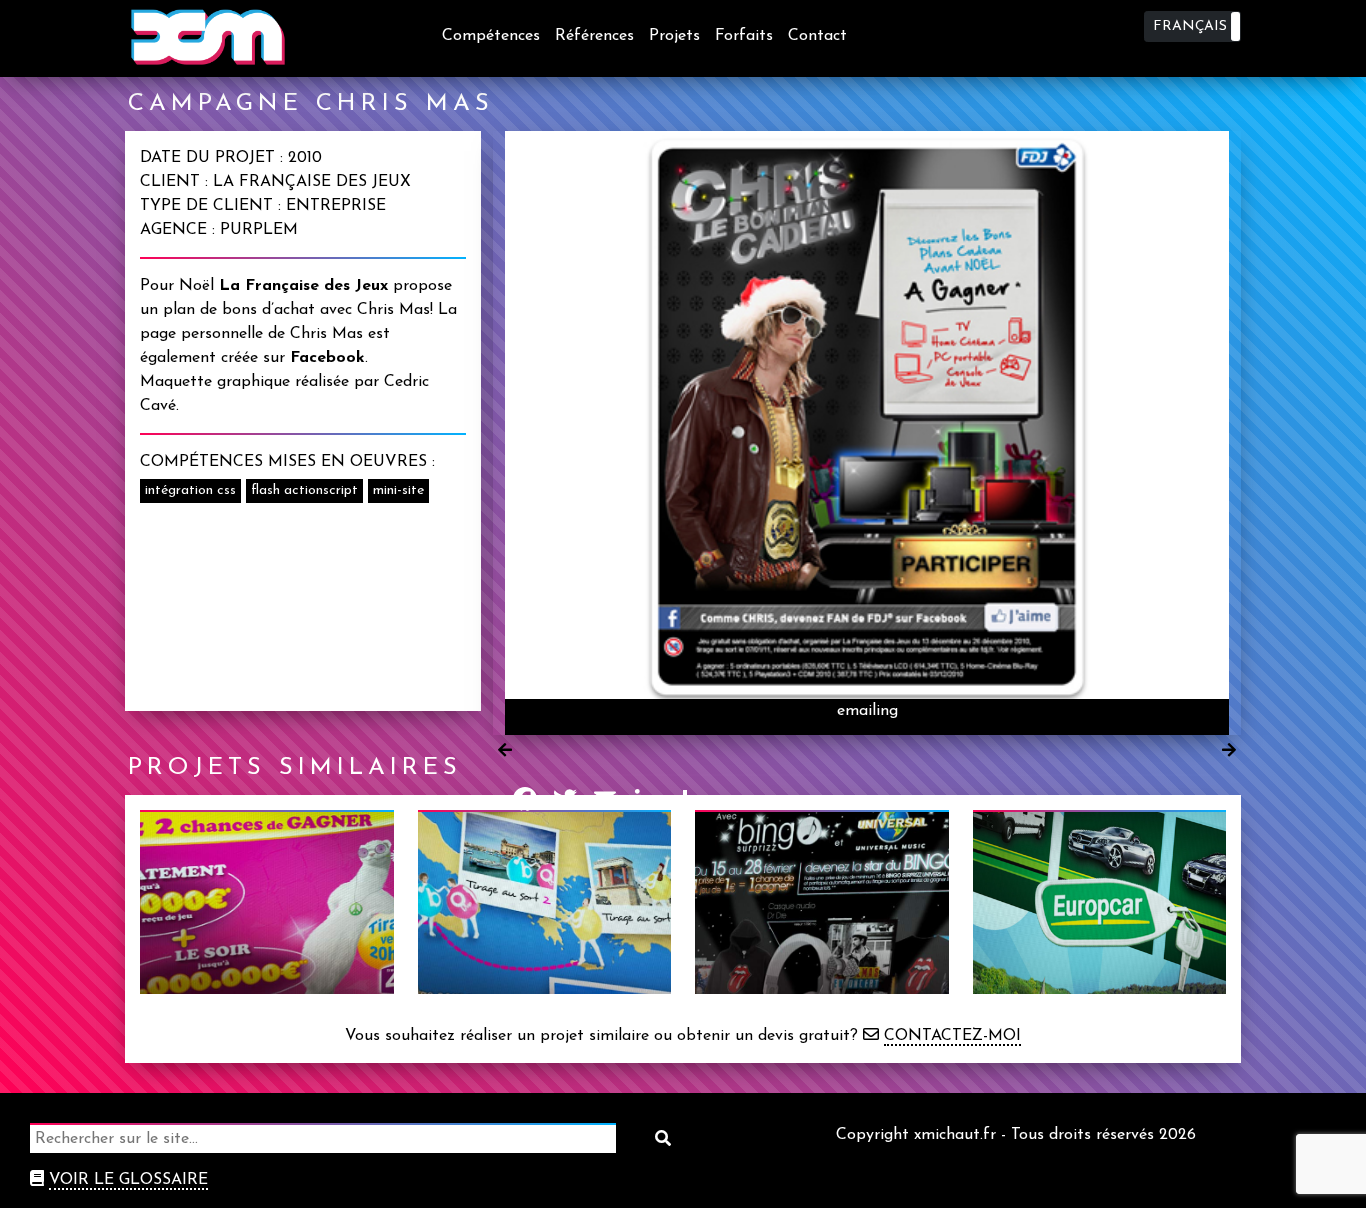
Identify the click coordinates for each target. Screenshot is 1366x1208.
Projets (674, 36)
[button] (1192, 26)
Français (1190, 26)
